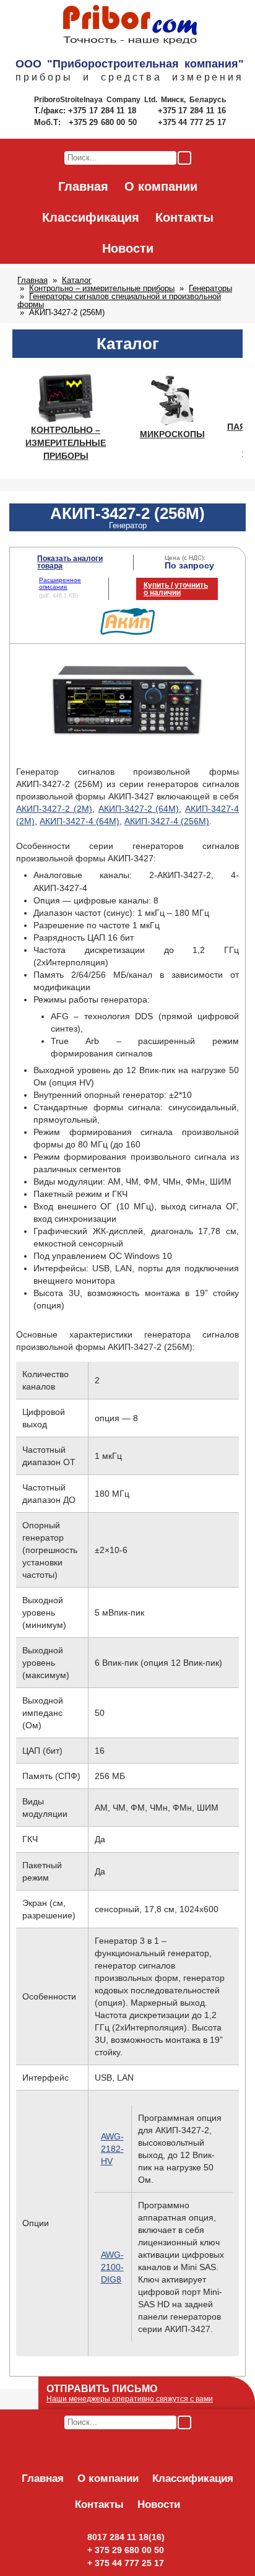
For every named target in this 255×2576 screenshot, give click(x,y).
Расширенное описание (60, 583)
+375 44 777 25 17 (192, 122)
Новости (128, 248)
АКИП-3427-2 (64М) (139, 809)
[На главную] (130, 25)
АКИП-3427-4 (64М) (80, 821)
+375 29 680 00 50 (104, 122)
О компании (161, 186)
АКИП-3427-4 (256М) (167, 821)
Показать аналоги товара (70, 562)
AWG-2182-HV (112, 2149)
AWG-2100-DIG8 (112, 2267)
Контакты (184, 217)
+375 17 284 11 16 (192, 111)
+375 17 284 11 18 (104, 111)
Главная (83, 186)
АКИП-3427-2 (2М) (54, 809)
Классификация (91, 217)
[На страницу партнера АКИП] (127, 632)
